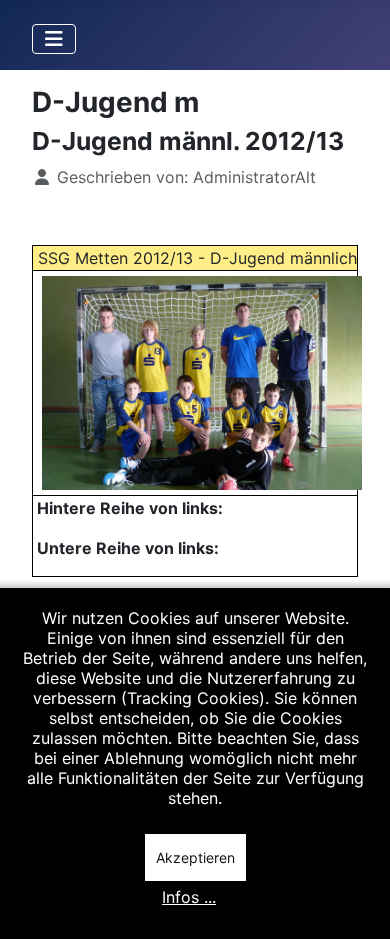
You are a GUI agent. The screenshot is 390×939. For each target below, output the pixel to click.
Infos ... (189, 897)
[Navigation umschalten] (54, 39)
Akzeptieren (195, 857)
